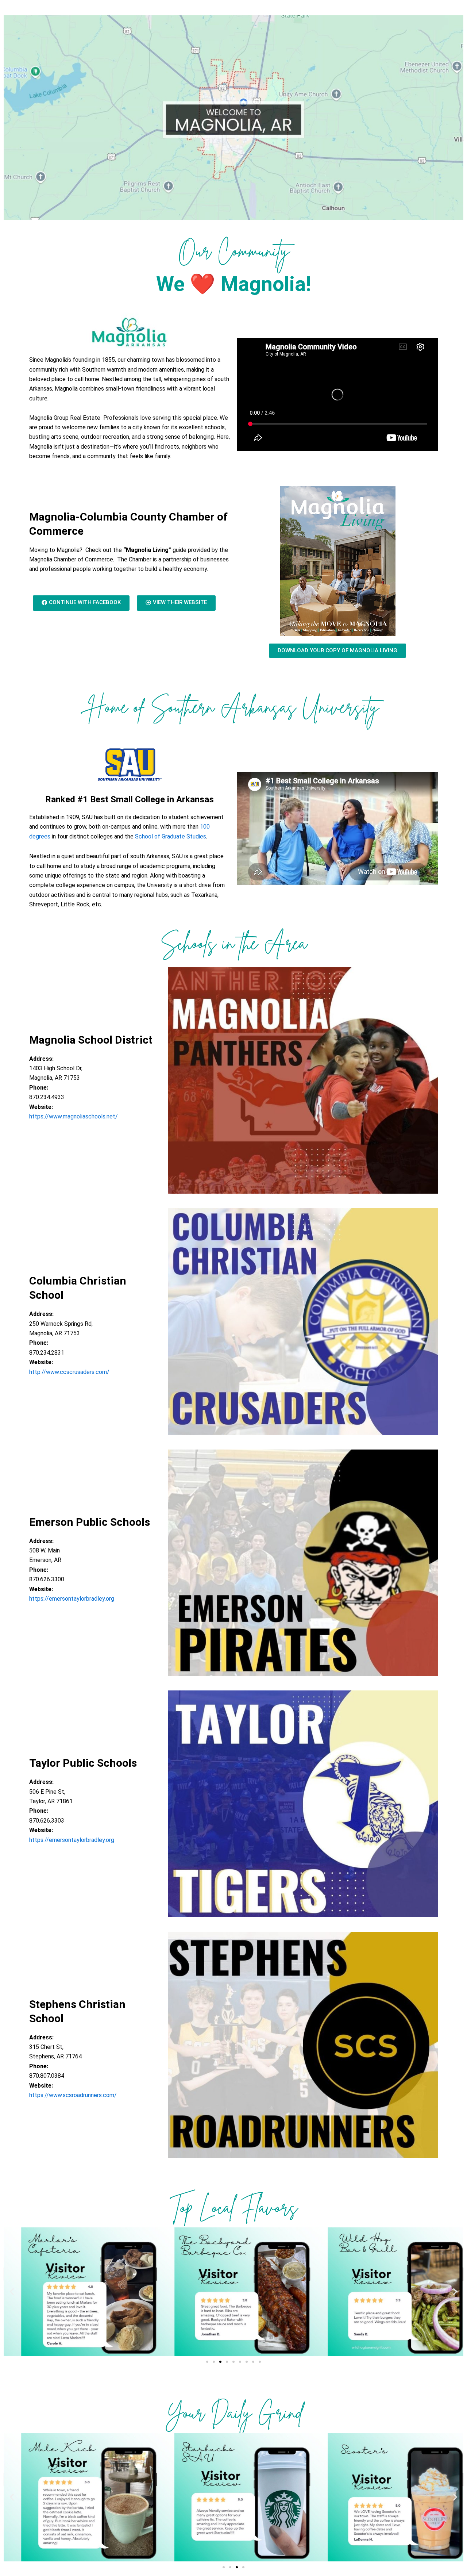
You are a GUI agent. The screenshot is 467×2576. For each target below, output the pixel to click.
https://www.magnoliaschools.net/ (74, 1116)
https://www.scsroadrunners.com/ (73, 2095)
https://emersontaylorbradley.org (72, 1599)
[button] (12, 2292)
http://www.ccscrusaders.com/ (69, 1372)
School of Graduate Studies (171, 836)
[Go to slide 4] (227, 2362)
